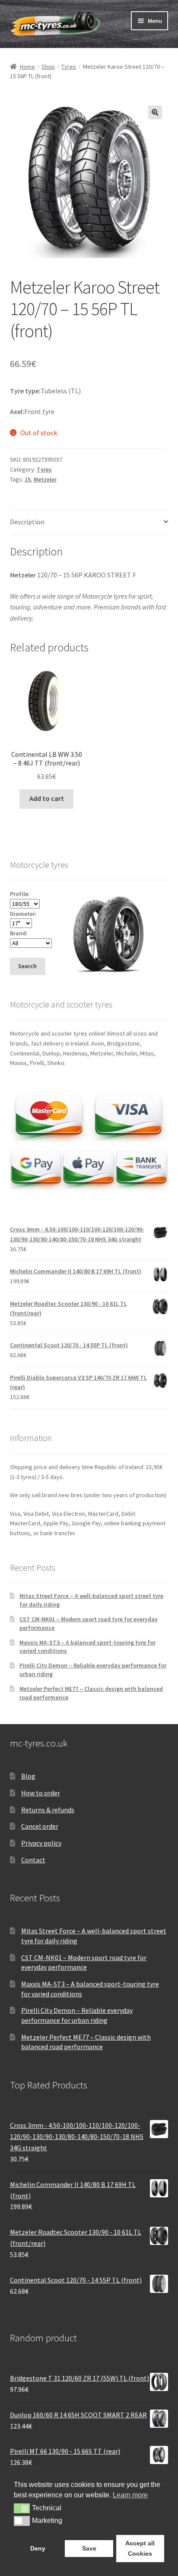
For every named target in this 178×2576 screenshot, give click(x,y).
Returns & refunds (48, 1810)
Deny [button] (38, 2548)
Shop (48, 67)
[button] (155, 112)
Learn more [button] (130, 2495)
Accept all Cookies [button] (140, 2548)
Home (27, 67)
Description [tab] (27, 522)
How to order (41, 1793)
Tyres (69, 67)
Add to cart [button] (47, 798)
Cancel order (40, 1826)
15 (28, 479)
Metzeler (45, 479)
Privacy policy (41, 1843)
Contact (33, 1860)
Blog (28, 1776)
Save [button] (89, 2548)
